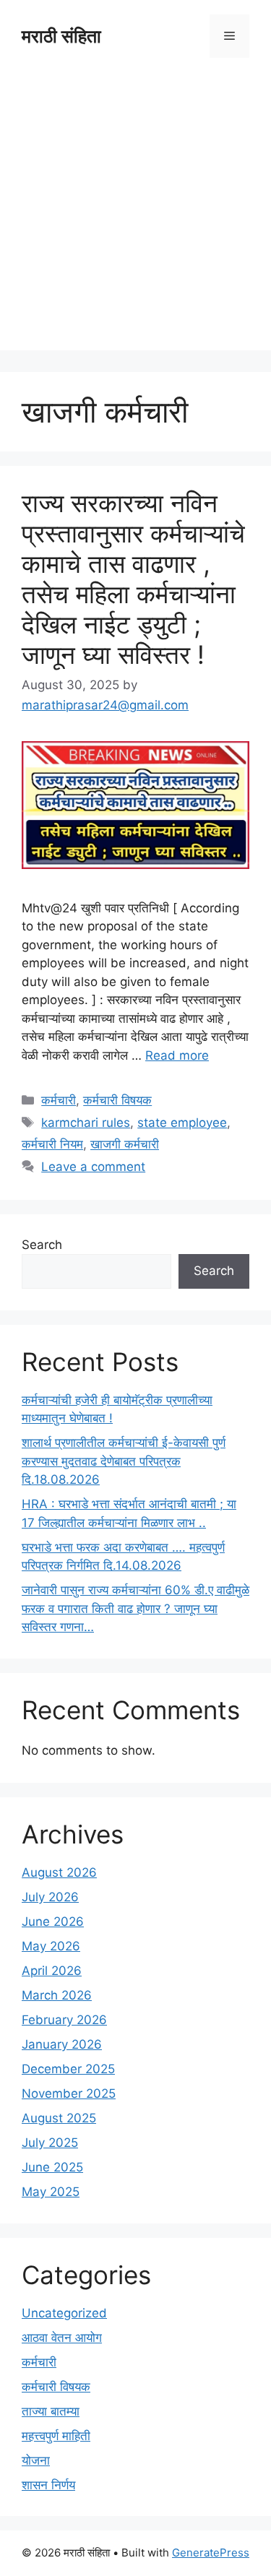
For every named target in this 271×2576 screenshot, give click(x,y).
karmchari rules (86, 1123)
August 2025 (59, 2118)
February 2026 (64, 2020)
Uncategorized (64, 2313)
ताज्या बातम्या (51, 2411)
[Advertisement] (135, 215)
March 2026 (57, 1995)
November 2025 (69, 2093)
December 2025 (68, 2069)
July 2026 (50, 1897)
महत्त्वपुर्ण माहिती (56, 2436)
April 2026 (52, 1971)
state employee (182, 1123)
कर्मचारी (59, 1100)
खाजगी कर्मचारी (125, 1144)
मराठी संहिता (61, 36)
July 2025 (50, 2143)
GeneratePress (211, 2553)
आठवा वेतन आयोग (62, 2338)
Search (42, 1245)
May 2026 (51, 1946)
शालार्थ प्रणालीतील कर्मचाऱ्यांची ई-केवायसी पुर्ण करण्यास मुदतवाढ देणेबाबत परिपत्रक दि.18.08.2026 (124, 1461)
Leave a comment (93, 1167)
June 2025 (52, 2167)
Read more (177, 1055)
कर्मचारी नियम (52, 1144)
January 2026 (62, 2044)
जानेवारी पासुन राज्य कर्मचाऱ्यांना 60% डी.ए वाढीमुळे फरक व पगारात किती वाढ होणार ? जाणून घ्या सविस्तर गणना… (135, 1608)
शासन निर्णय (48, 2485)
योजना (36, 2460)
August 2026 (59, 1872)
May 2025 (51, 2192)
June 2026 (53, 1922)
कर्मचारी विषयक (117, 1100)
